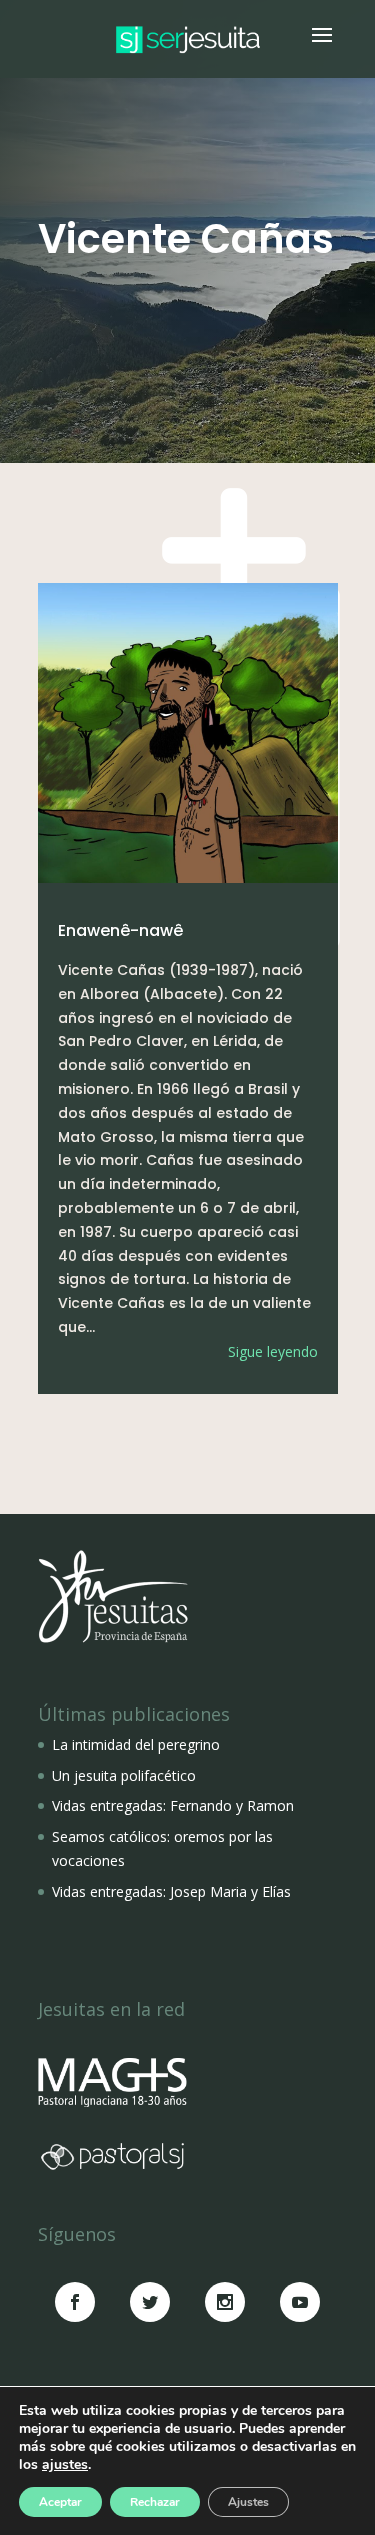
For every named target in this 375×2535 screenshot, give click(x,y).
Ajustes (248, 2502)
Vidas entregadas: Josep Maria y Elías (171, 1891)
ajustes (65, 2465)
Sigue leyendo (273, 1351)
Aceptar (60, 2502)
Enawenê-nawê (120, 930)
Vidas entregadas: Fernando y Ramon (173, 1805)
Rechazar (155, 2502)
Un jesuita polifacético (124, 1775)
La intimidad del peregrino (136, 1744)
